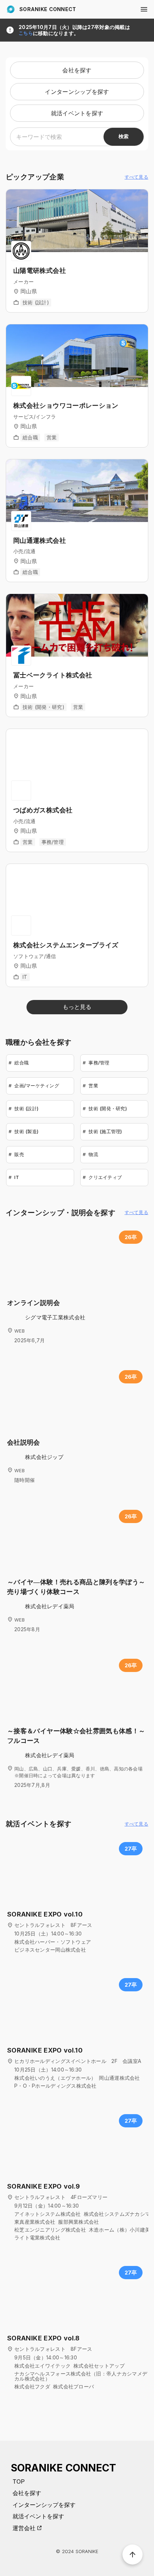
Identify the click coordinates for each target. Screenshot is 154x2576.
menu (144, 9)
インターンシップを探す (44, 2505)
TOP (19, 2481)
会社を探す (27, 2493)
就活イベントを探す (38, 2516)
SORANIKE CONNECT (48, 9)
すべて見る (136, 177)
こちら (26, 33)
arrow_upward (133, 2555)
